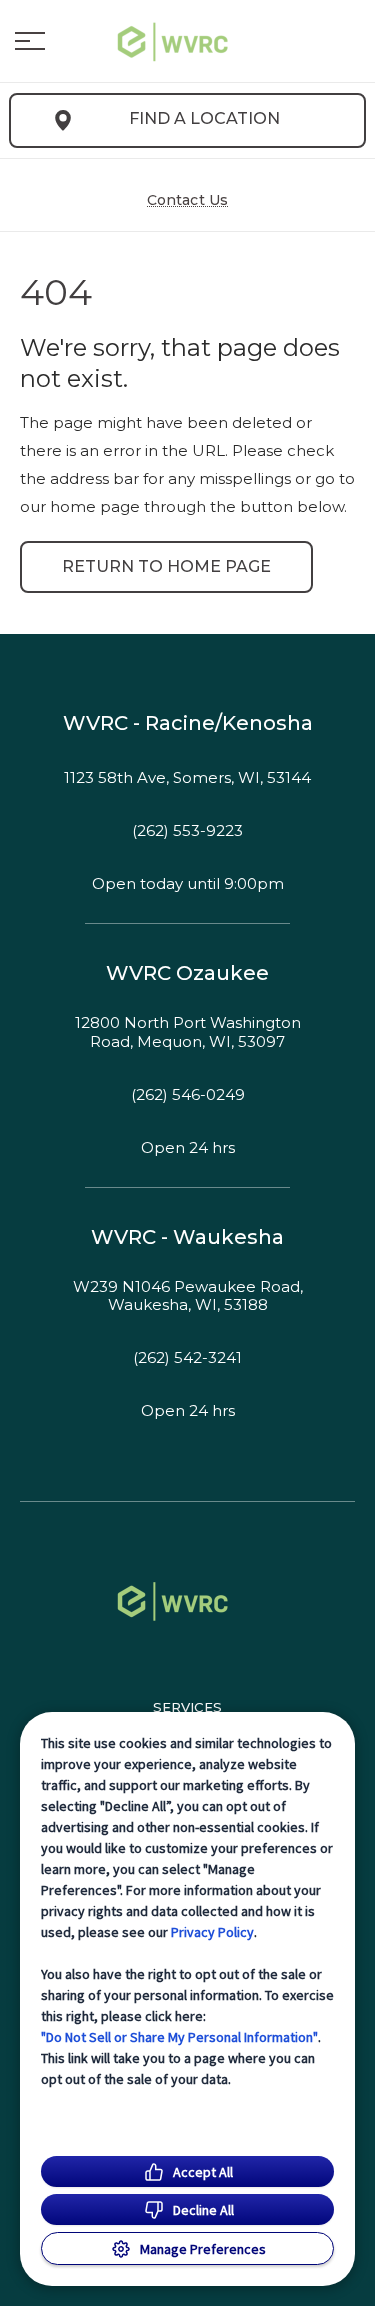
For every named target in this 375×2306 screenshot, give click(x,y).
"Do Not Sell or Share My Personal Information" (179, 2037)
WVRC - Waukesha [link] (187, 1237)
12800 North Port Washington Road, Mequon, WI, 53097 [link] (188, 1032)
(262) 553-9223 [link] (187, 831)
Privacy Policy (212, 1932)
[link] (188, 41)
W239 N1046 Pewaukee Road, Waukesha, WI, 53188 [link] (188, 1296)
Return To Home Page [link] (166, 566)
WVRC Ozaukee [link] (187, 973)
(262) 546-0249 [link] (188, 1095)
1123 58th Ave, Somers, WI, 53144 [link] (187, 778)
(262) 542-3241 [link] (187, 1358)
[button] (30, 41)
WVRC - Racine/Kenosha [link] (188, 723)
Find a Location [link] (204, 118)
